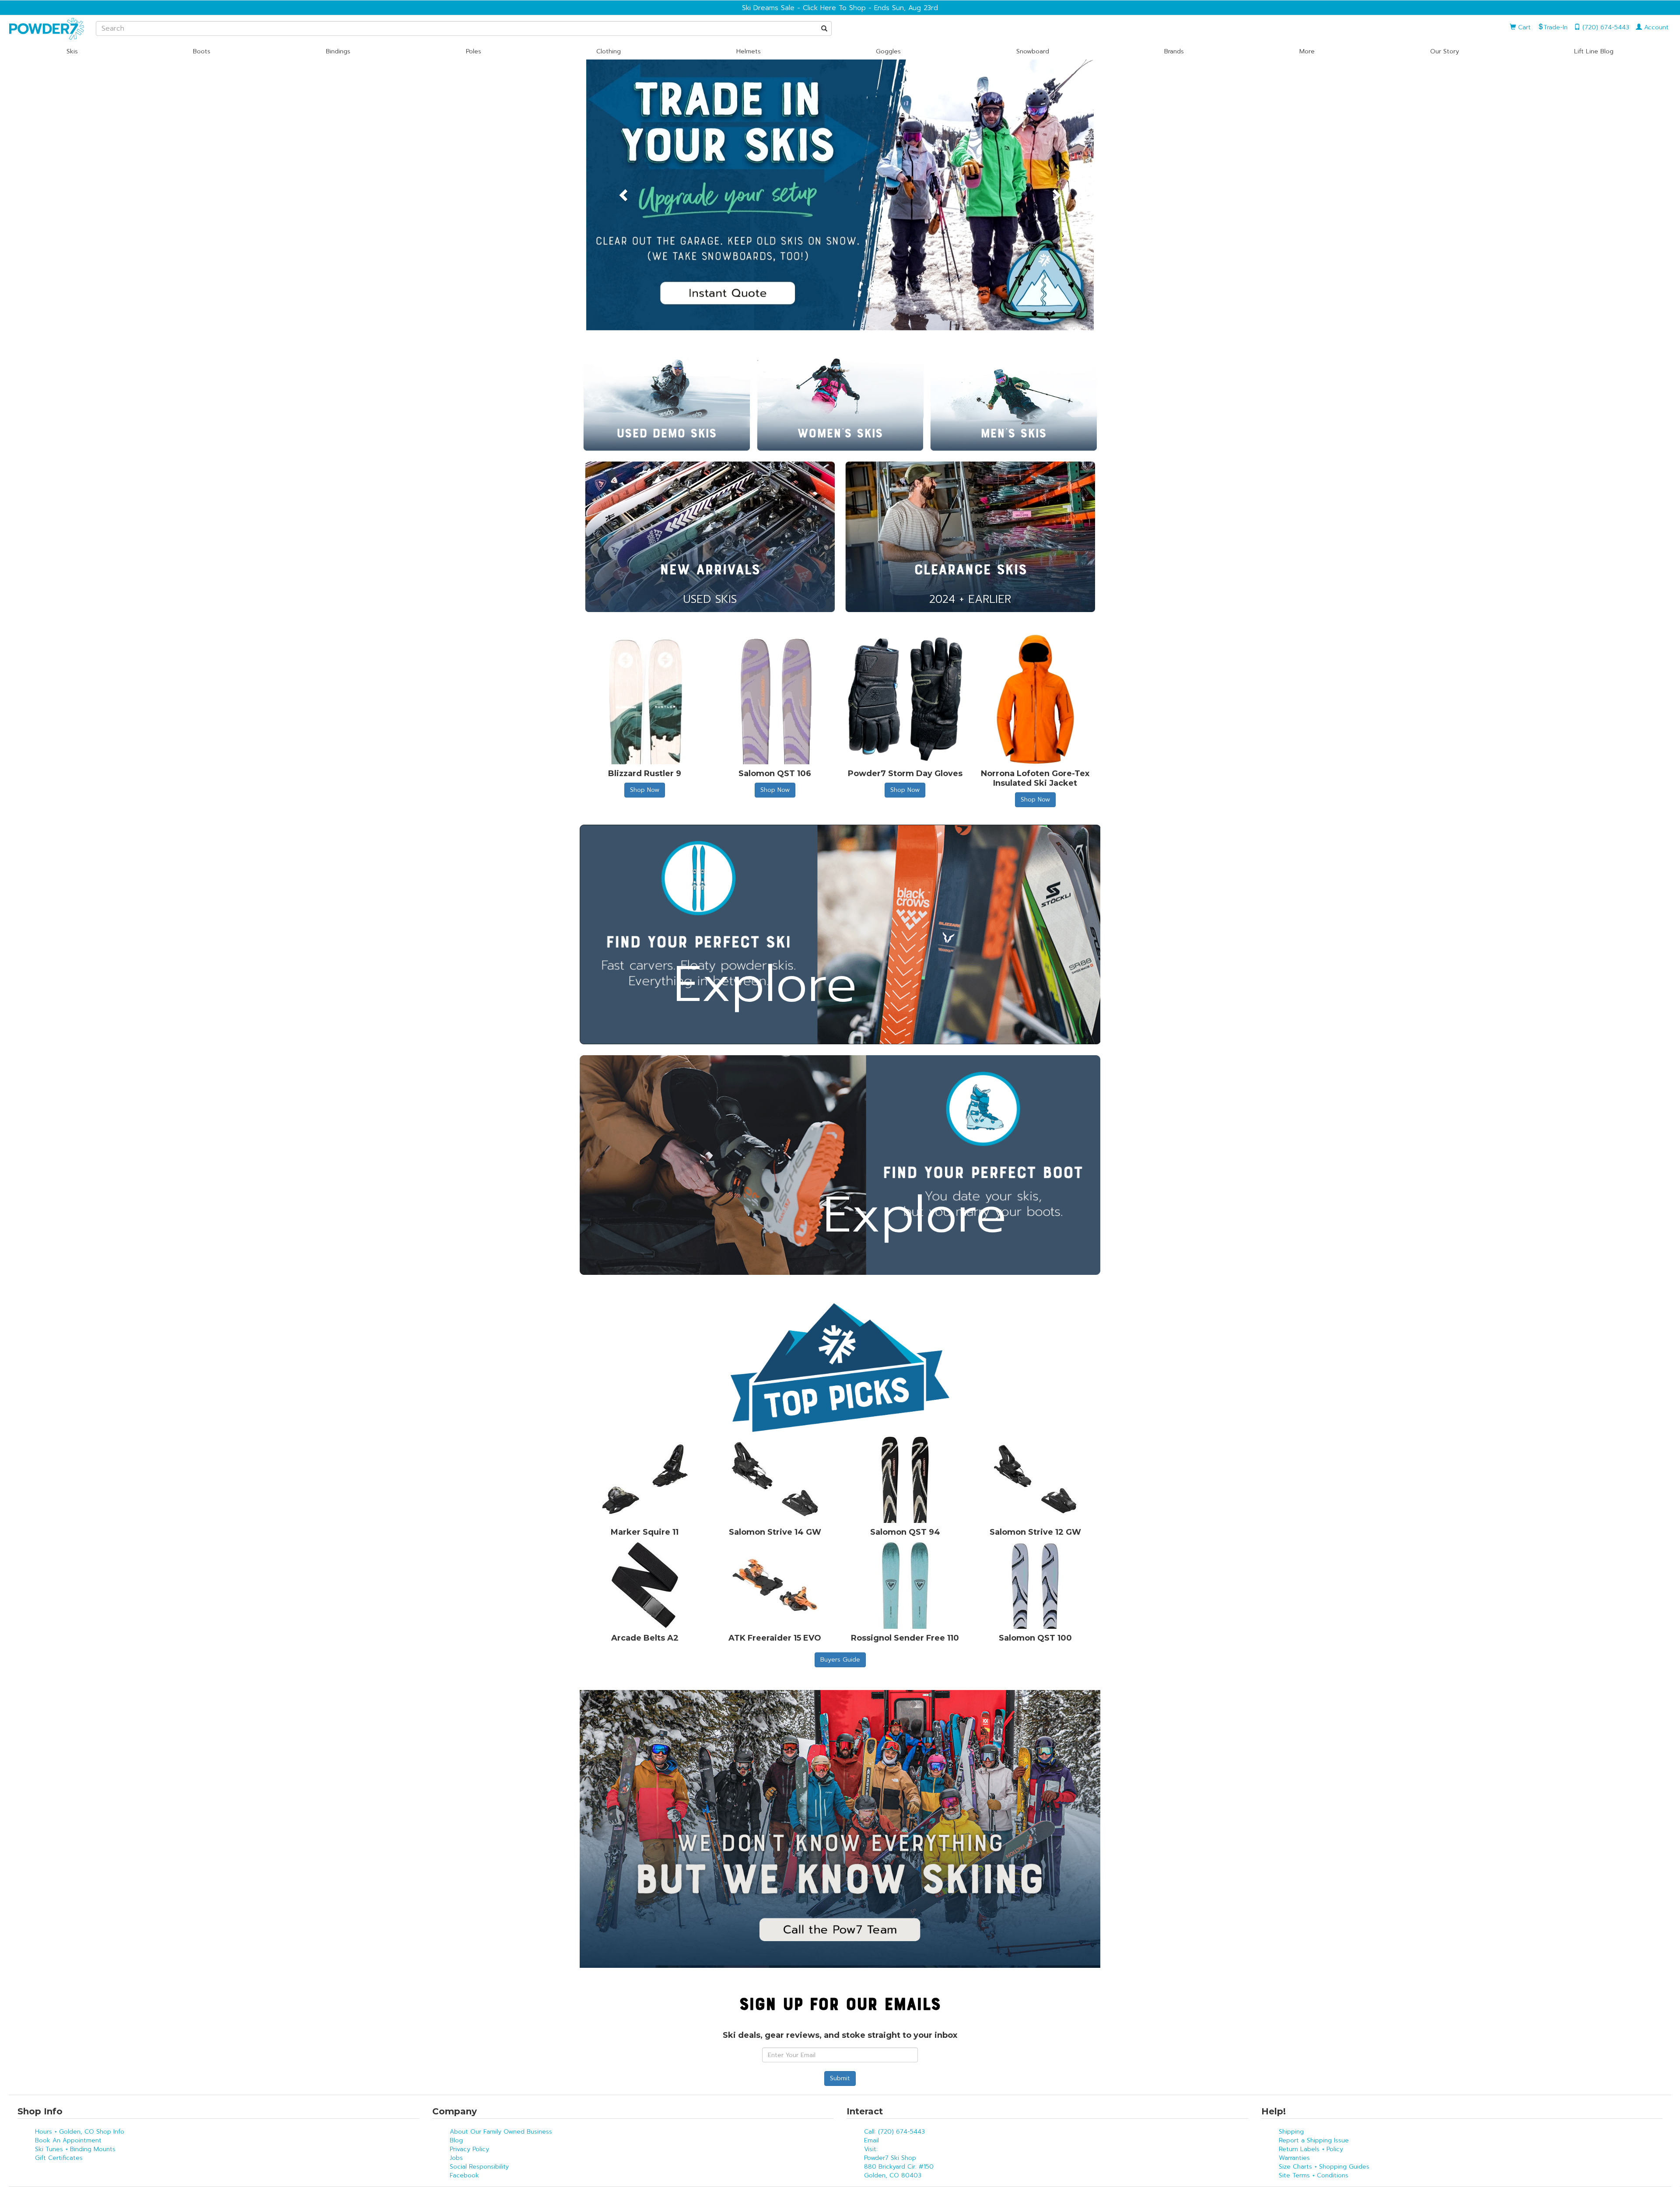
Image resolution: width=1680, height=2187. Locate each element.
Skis (72, 51)
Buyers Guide (840, 1660)
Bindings (338, 51)
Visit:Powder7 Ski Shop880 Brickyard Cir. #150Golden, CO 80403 (899, 2162)
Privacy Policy (469, 2149)
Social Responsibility (479, 2167)
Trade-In (1556, 27)
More (1307, 51)
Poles (474, 51)
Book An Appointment (68, 2140)
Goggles (888, 51)
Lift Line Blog (1594, 51)
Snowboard (1033, 51)
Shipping (1291, 2132)
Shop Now (645, 790)
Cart (1523, 27)
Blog (456, 2140)
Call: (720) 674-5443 (894, 2132)
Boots (202, 51)
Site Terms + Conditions (1314, 2175)
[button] (624, 195)
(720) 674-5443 (1605, 27)
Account (1655, 27)
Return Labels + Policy (1311, 2149)
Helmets (749, 51)
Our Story (1445, 51)
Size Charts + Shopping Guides (1324, 2167)
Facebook (464, 2175)
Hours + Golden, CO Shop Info (80, 2132)
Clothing (609, 51)
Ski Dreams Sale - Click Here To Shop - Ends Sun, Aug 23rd (840, 8)
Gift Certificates (59, 2158)
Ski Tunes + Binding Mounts (75, 2149)
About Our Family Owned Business (501, 2132)
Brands (1174, 51)
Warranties (1294, 2158)
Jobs (456, 2158)
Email (871, 2140)
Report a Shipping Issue (1314, 2140)
